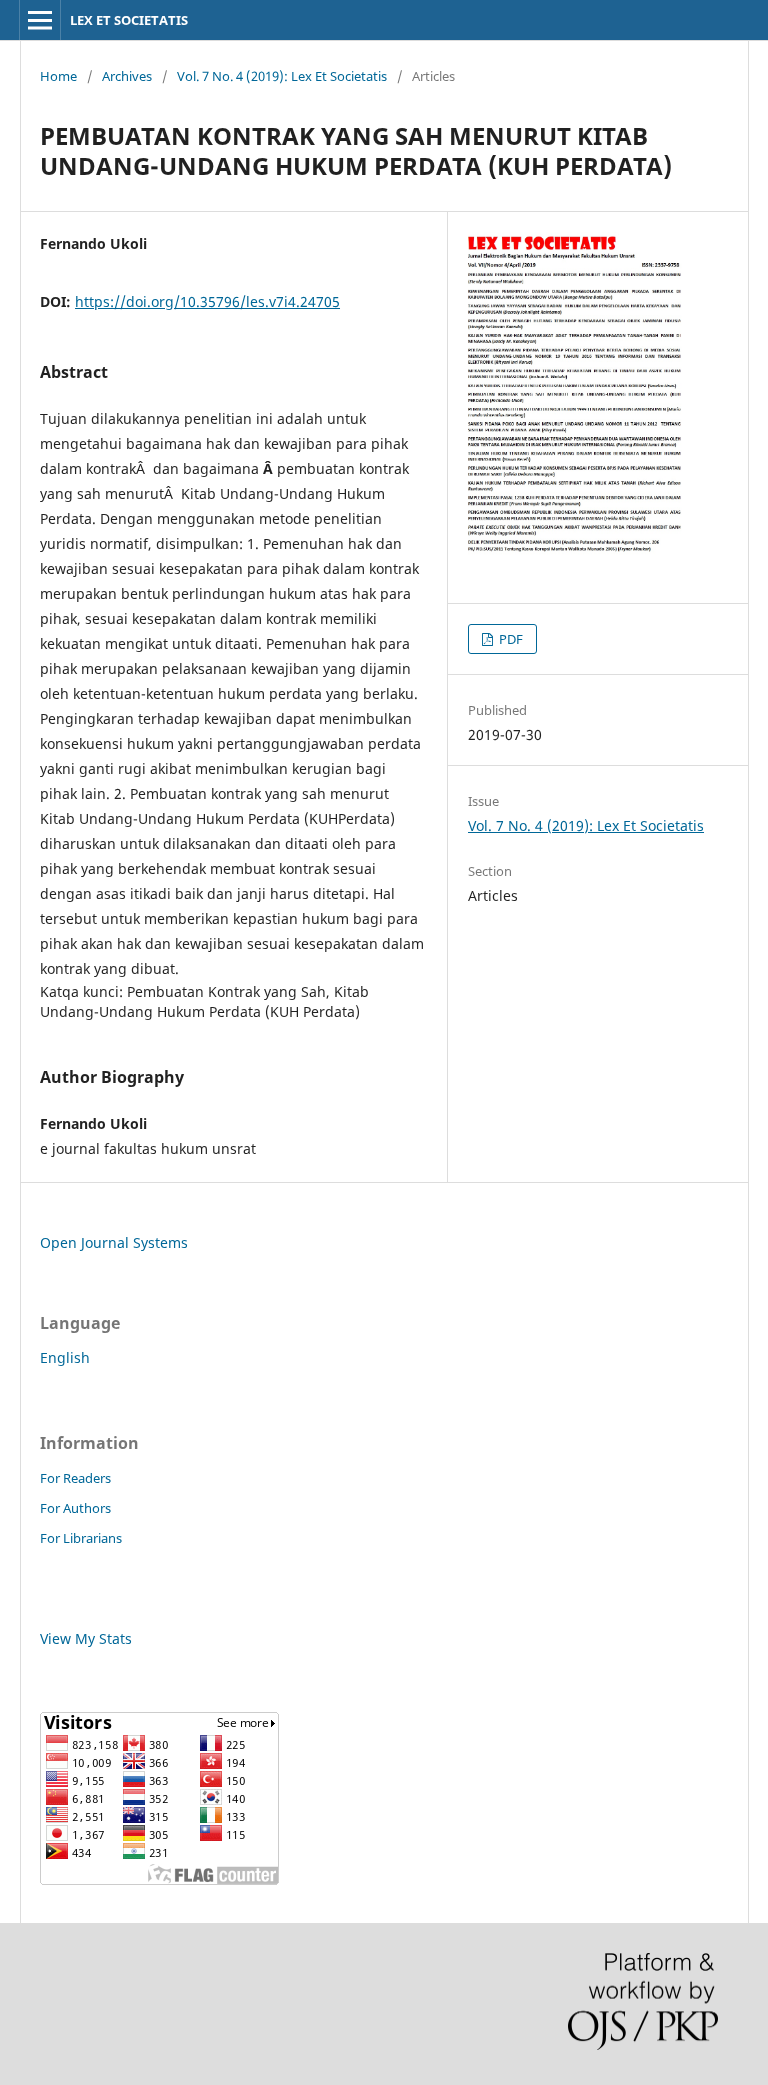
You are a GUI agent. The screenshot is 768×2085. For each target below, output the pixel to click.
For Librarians (81, 1538)
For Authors (75, 1508)
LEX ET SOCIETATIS (129, 20)
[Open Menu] (40, 20)
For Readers (75, 1478)
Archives (127, 76)
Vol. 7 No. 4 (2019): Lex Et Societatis (282, 76)
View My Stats (86, 1638)
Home (58, 76)
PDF (509, 639)
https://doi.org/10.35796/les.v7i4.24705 (207, 301)
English (65, 1357)
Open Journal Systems (114, 1242)
